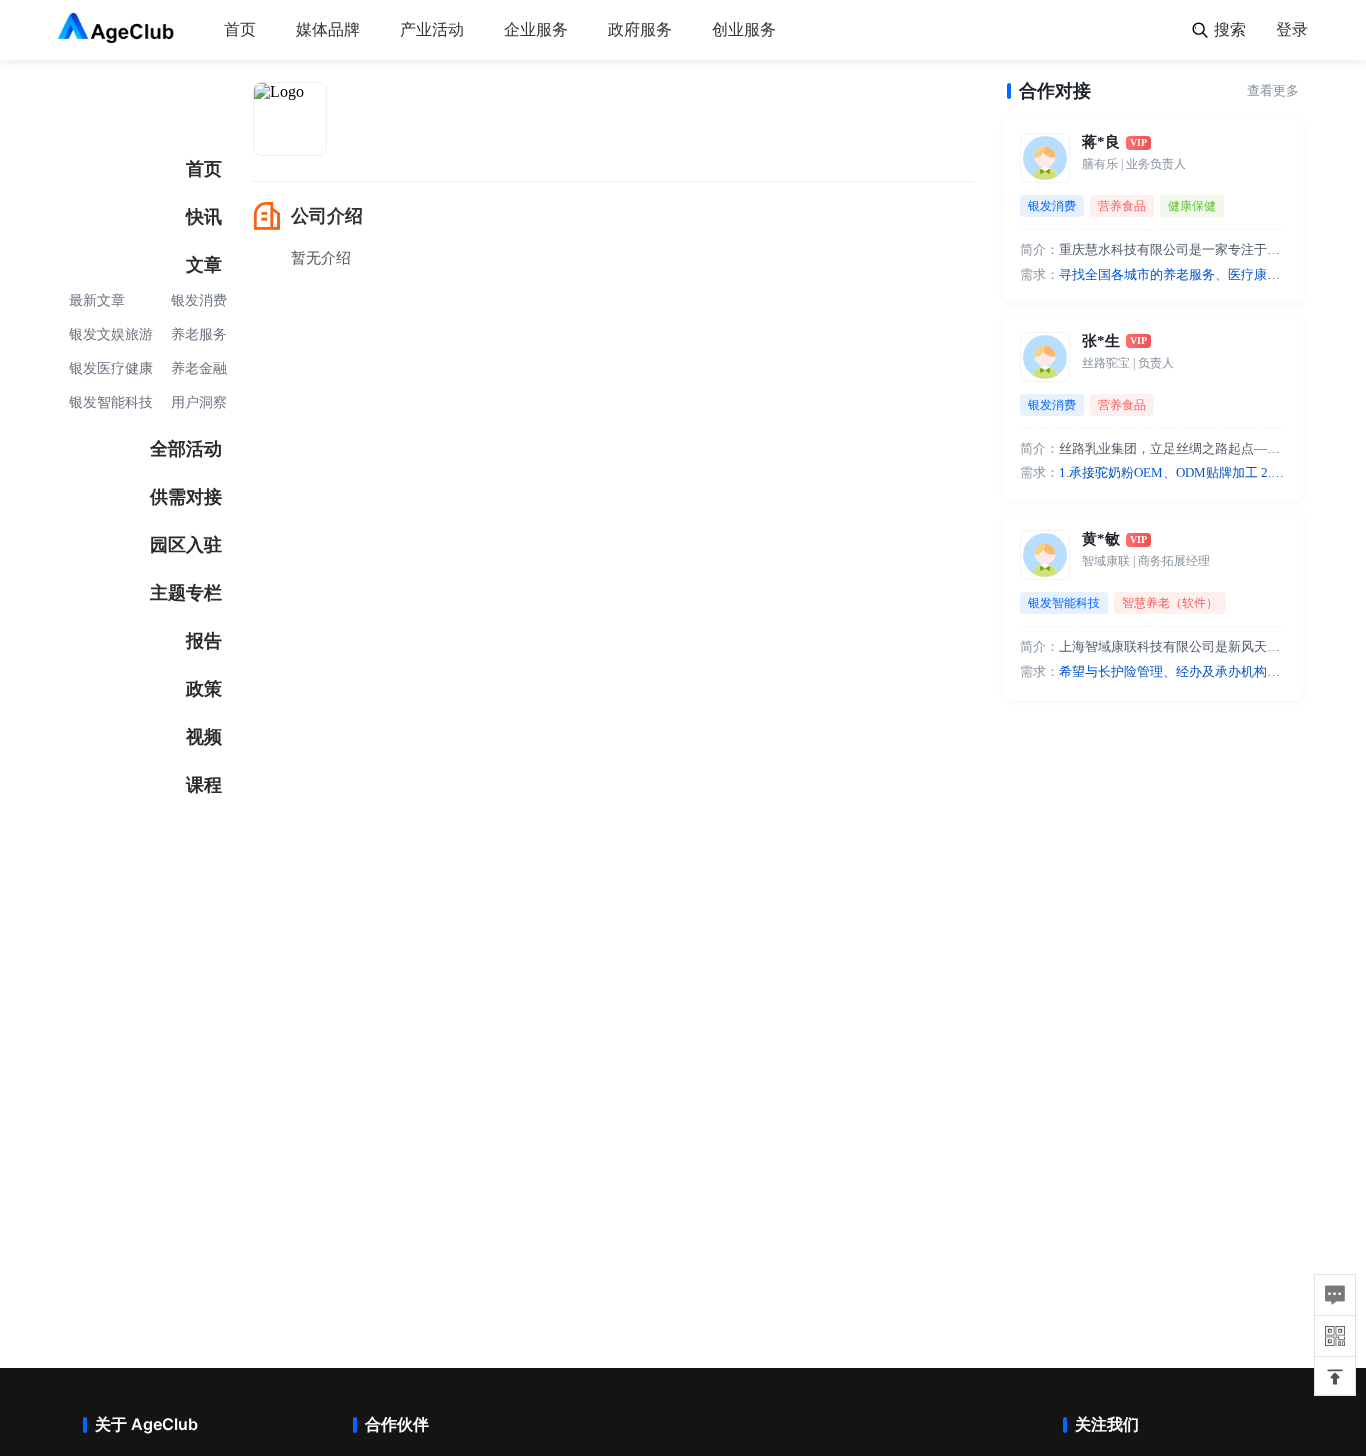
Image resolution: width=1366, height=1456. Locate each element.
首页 (240, 29)
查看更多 (1273, 90)
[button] (1335, 1377)
